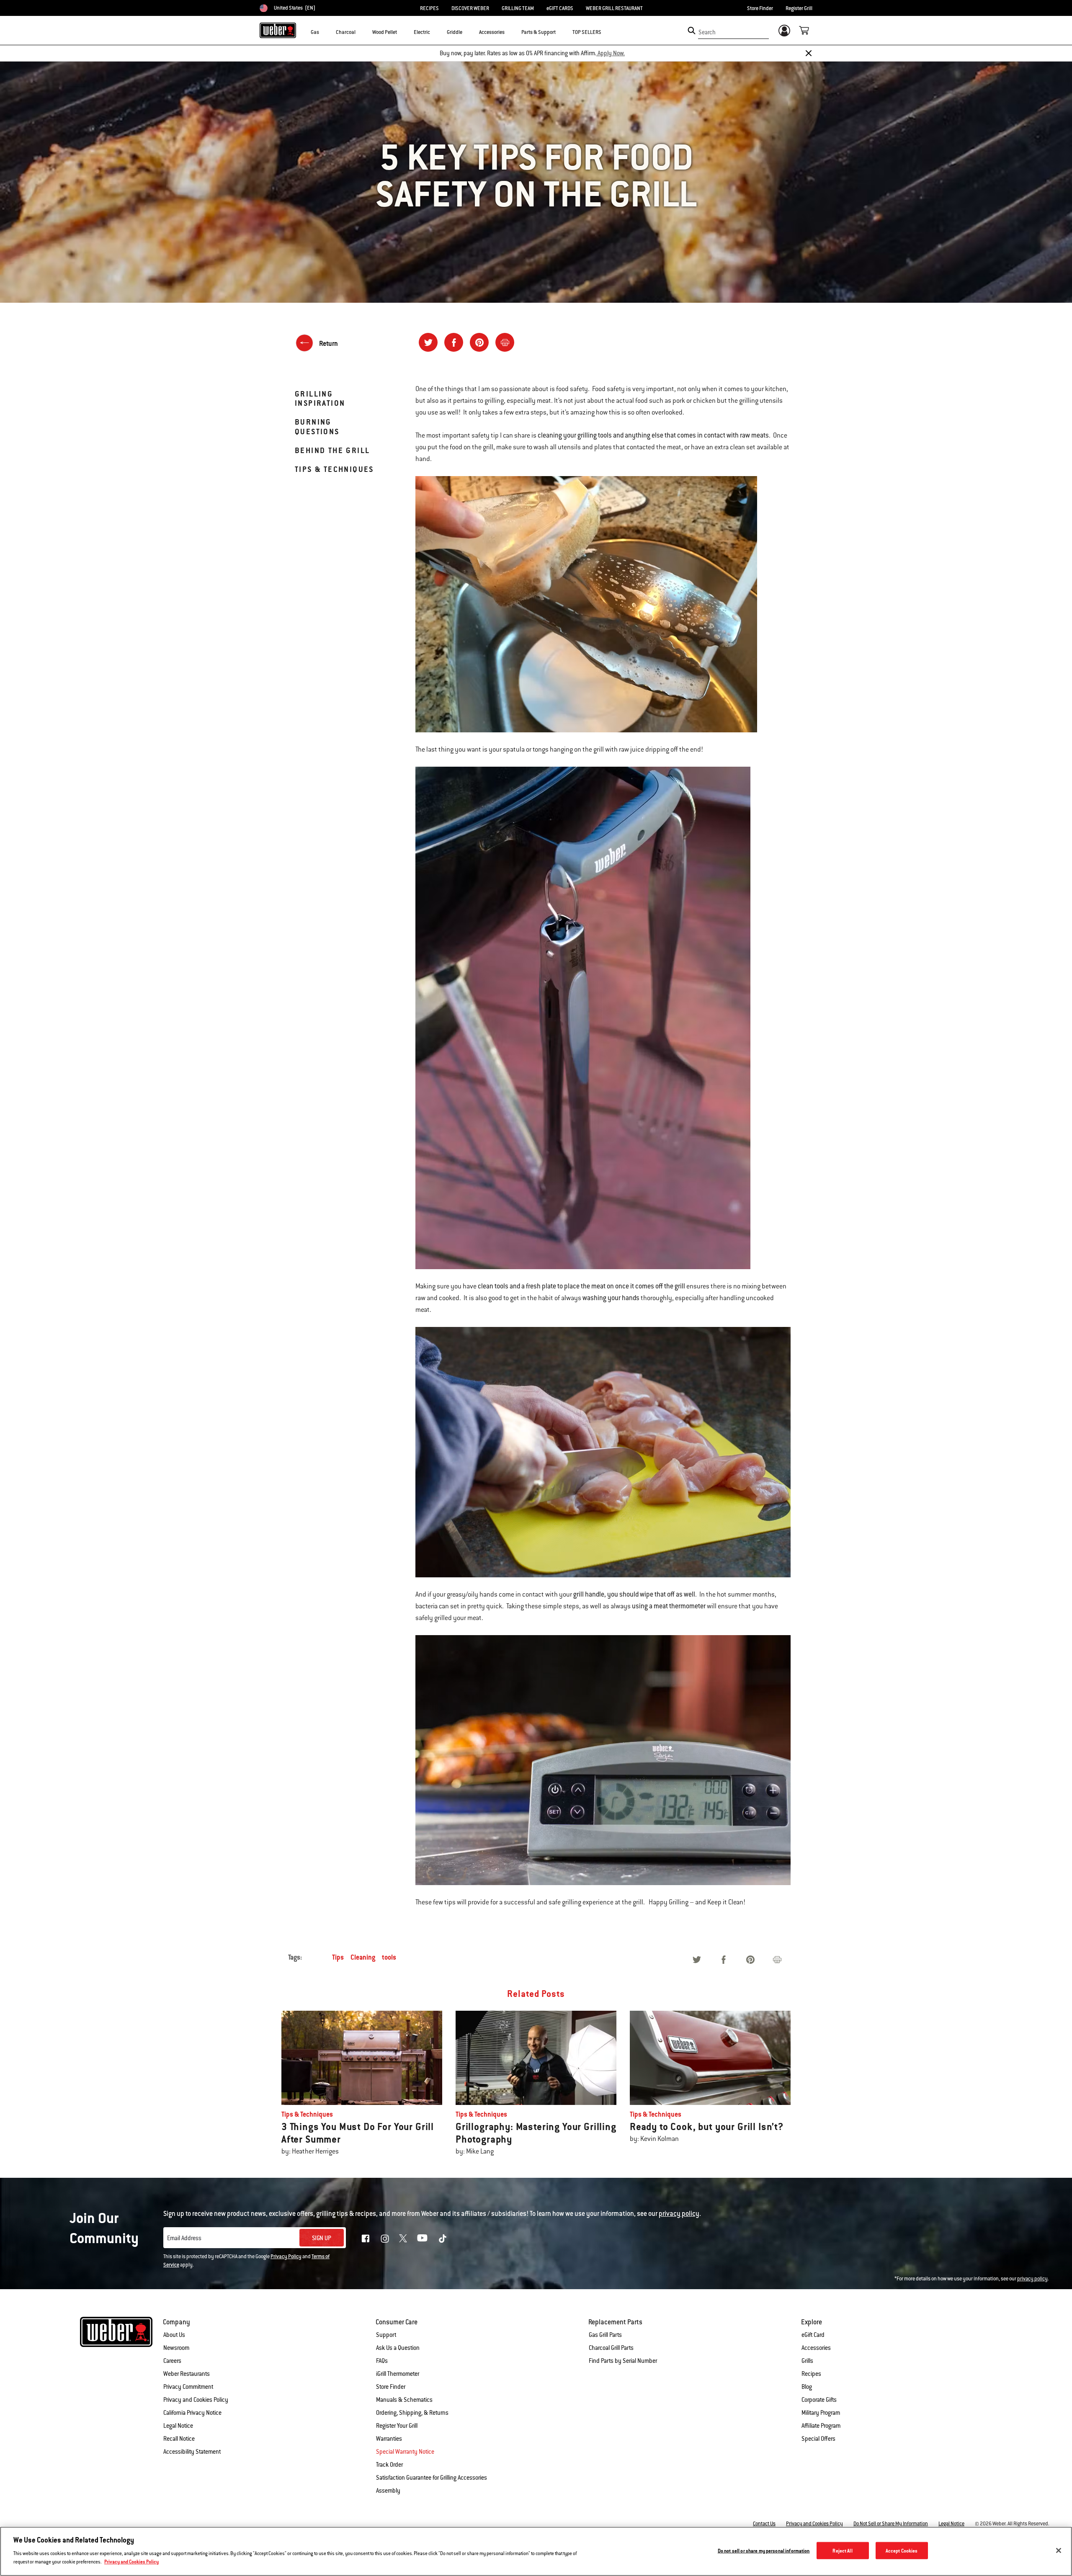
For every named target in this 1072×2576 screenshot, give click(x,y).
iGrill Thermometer (398, 2374)
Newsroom (176, 2348)
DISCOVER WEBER (470, 8)
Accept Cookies (902, 2551)
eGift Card (813, 2335)
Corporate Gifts (819, 2400)
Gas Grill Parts (605, 2335)
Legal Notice (178, 2426)
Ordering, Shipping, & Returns (412, 2413)
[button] (324, 32)
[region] (536, 2551)
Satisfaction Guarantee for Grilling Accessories (432, 2478)
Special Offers (818, 2439)
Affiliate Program (821, 2426)
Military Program (821, 2413)
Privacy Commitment (188, 2387)
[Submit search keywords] (692, 31)
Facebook (366, 2239)
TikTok (443, 2239)
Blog (807, 2387)
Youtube (422, 2238)
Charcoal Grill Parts (611, 2348)
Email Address (184, 2238)
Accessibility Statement (192, 2452)
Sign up (322, 2238)
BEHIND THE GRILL (332, 450)
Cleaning (363, 1957)
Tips (338, 1957)
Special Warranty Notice (405, 2452)
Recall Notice (179, 2439)
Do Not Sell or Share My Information (891, 2524)
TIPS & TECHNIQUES (334, 469)
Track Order (389, 2465)
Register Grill (799, 8)
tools (389, 1957)
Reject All (842, 2551)
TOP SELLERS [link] (587, 32)
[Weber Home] (278, 30)
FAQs (382, 2361)
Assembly (388, 2491)
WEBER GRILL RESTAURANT (614, 8)
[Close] (809, 53)
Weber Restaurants (187, 2374)
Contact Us (764, 2524)
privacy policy (1032, 2279)
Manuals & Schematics (404, 2400)
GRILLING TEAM (518, 8)
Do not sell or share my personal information (764, 2551)
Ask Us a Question (398, 2348)
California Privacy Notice (192, 2413)
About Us (174, 2335)
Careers (172, 2361)
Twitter (403, 2238)
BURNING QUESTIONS (317, 426)
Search (707, 32)
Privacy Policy (286, 2257)
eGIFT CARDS (560, 8)
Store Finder (760, 8)
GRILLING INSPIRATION (320, 398)
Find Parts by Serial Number (623, 2361)
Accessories (816, 2348)
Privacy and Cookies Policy (196, 2400)
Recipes (811, 2374)
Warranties (389, 2439)
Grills (807, 2361)
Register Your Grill (397, 2426)
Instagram (385, 2239)
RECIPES (429, 8)
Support (386, 2335)
